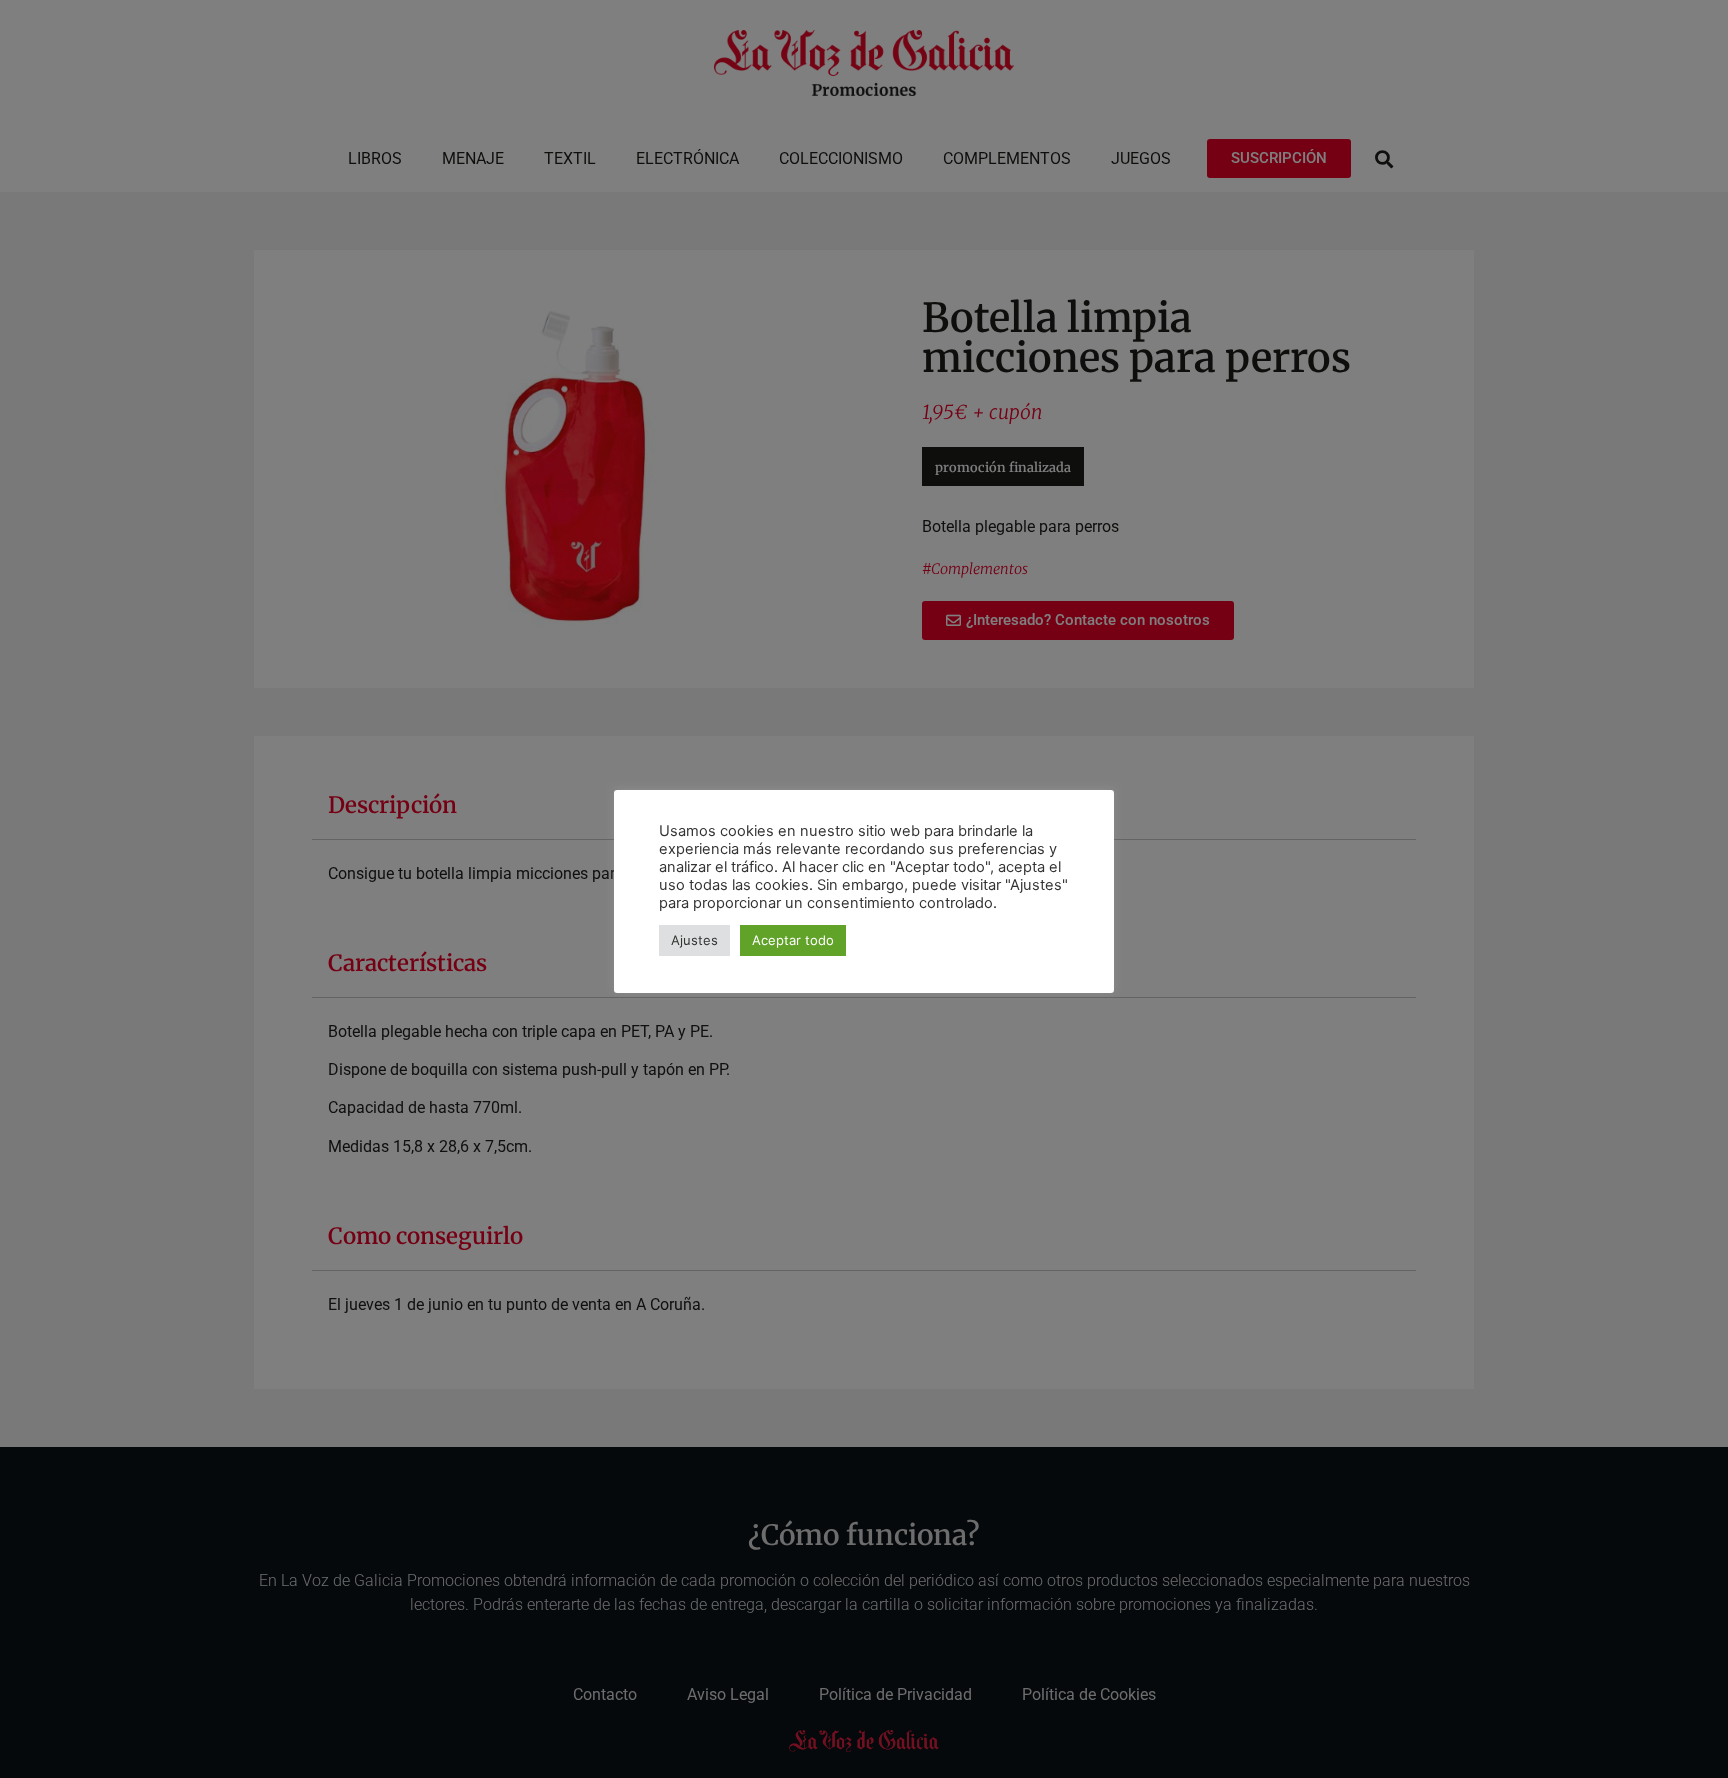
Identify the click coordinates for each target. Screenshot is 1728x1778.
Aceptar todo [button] (793, 940)
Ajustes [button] (694, 940)
